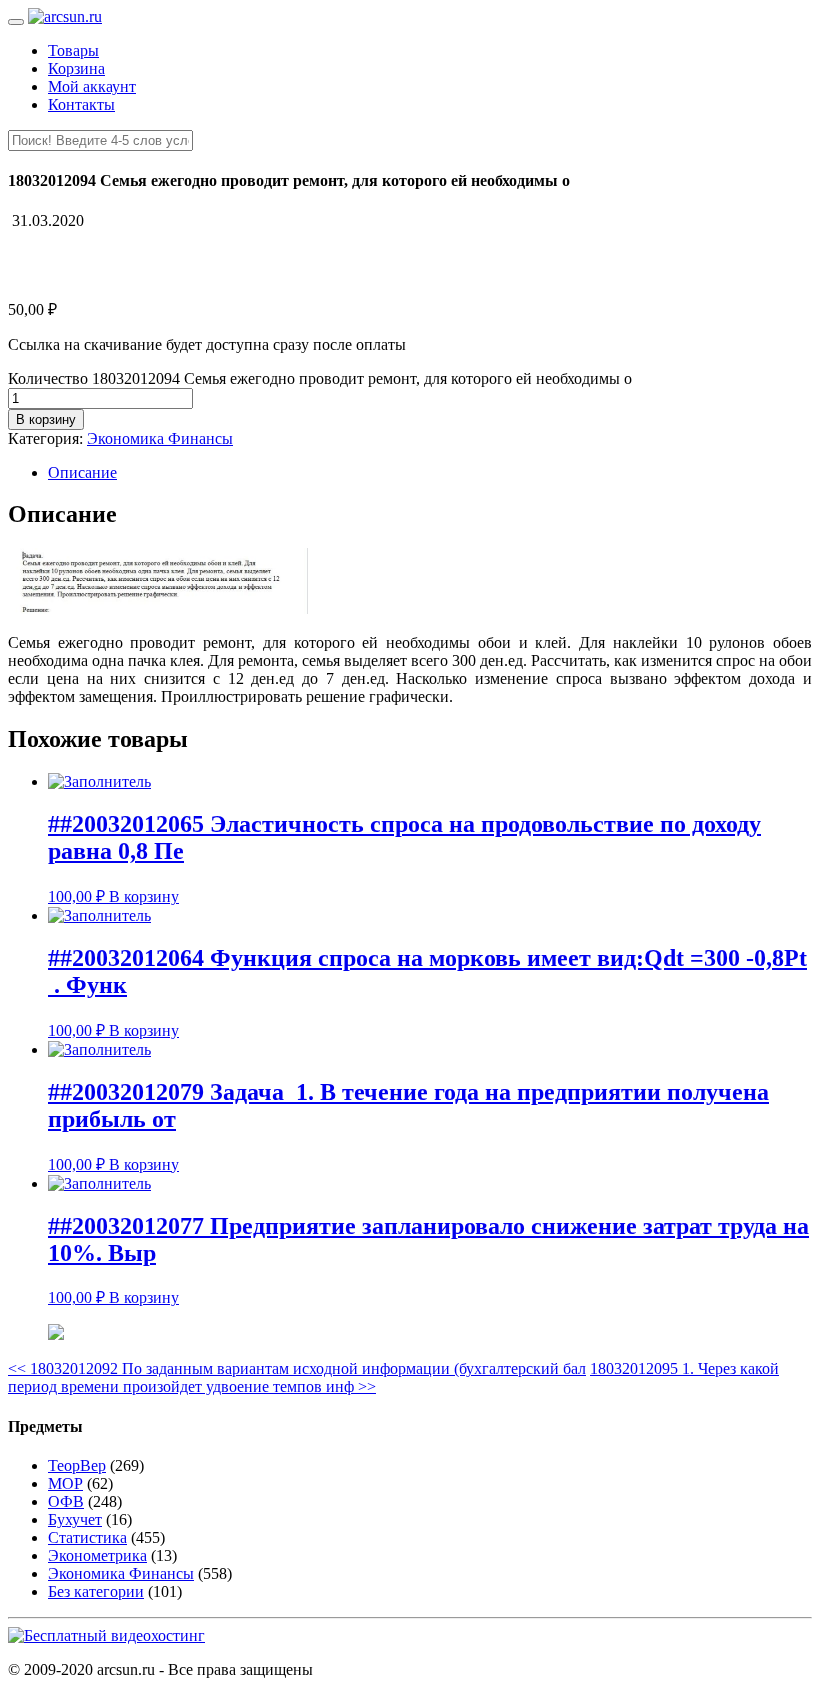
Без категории (96, 1591)
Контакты (81, 104)
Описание (82, 472)
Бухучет (75, 1519)
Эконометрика (97, 1555)
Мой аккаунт (92, 86)
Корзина (76, 68)
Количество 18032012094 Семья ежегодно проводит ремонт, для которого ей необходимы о (320, 378)
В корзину (46, 419)
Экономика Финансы (160, 438)
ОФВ (66, 1501)
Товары (73, 50)
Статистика (87, 1537)
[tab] (430, 473)
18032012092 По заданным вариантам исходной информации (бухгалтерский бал (297, 1368)
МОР (65, 1483)
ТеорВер (77, 1465)
